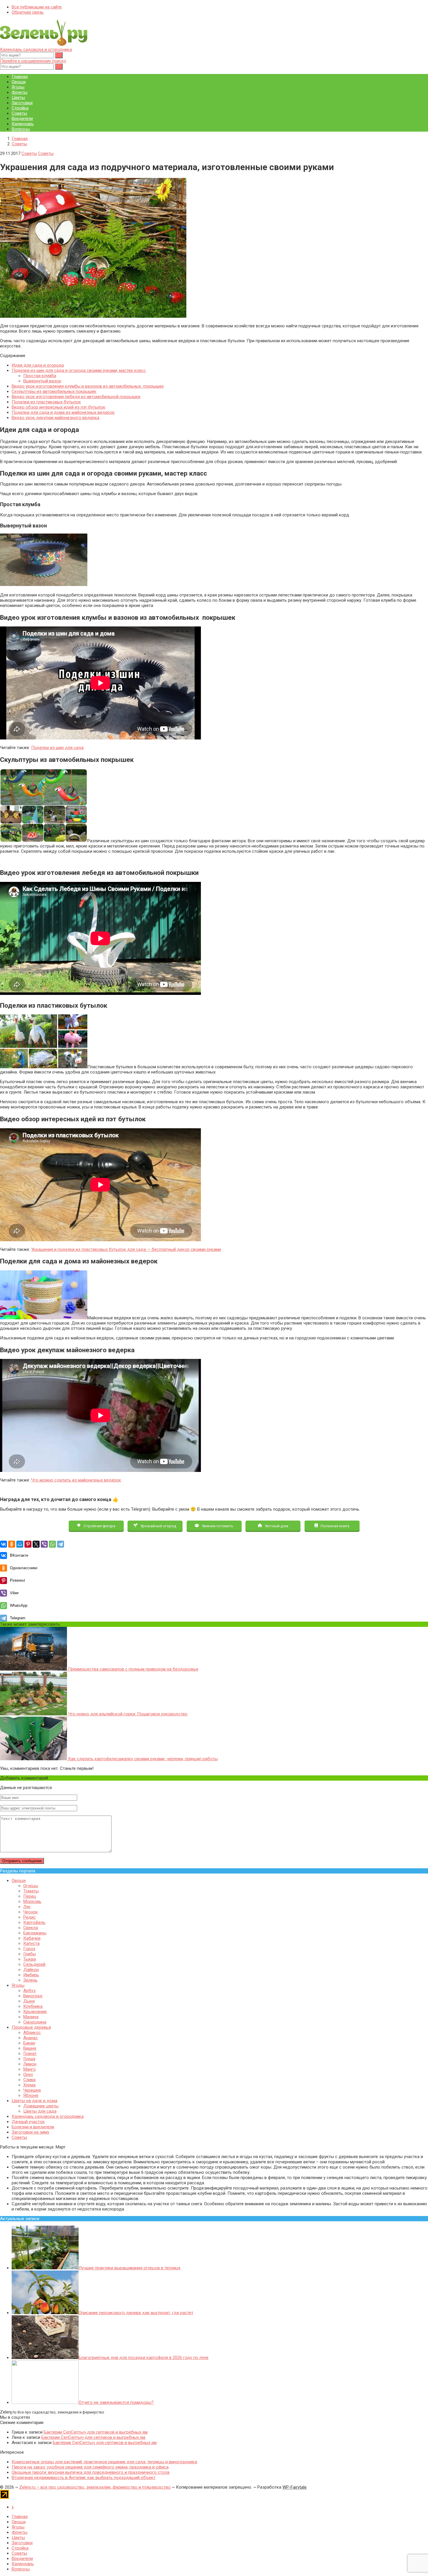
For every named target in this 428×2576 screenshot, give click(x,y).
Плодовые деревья (31, 2027)
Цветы (18, 98)
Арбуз (29, 1991)
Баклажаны (35, 1933)
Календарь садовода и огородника (36, 50)
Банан (29, 2043)
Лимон (30, 2064)
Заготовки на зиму (30, 2132)
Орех (28, 2074)
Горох (29, 1949)
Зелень (30, 1980)
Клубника (33, 2006)
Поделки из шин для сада (57, 748)
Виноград (33, 1996)
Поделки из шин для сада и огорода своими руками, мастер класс (79, 370)
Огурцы (31, 1886)
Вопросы (21, 129)
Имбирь (31, 1975)
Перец (30, 1896)
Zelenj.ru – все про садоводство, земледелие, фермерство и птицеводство (95, 2487)
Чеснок (31, 1912)
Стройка (20, 108)
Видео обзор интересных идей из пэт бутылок (59, 407)
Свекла (31, 1928)
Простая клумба (40, 376)
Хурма (29, 2085)
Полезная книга (335, 1526)
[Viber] (44, 1544)
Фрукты (20, 92)
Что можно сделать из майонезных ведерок (76, 1480)
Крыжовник (35, 2012)
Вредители (22, 119)
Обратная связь (28, 12)
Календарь (23, 124)
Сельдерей (34, 1964)
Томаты (31, 1891)
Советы (19, 113)
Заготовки (22, 103)
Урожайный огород (158, 1526)
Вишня (30, 2048)
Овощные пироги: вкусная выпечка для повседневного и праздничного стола (91, 2472)
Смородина (35, 2022)
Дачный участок (28, 2122)
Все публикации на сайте (37, 7)
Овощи (19, 82)
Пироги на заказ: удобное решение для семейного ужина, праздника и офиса (90, 2467)
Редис (30, 1917)
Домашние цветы (41, 2106)
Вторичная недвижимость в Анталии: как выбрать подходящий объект (84, 2478)
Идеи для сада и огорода (38, 365)
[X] (36, 1544)
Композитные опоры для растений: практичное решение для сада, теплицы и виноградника (104, 2462)
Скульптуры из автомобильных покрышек (54, 391)
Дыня (29, 2001)
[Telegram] (61, 1544)
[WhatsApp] (52, 1544)
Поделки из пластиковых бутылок (46, 402)
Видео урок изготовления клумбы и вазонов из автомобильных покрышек (88, 386)
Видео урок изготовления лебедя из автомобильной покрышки (76, 397)
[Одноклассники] (12, 1544)
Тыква (30, 1959)
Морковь (32, 1901)
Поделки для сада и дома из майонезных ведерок (63, 412)
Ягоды (18, 87)
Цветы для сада (40, 2111)
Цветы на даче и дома (35, 2101)
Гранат (30, 2054)
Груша (29, 2059)
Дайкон (31, 1970)
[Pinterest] (28, 1544)
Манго (30, 2069)
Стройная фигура (99, 1526)
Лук (27, 1907)
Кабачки (32, 1938)
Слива (29, 2080)
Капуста (31, 1943)
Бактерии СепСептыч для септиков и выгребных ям (96, 2432)
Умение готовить (217, 1526)
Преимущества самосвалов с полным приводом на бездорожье (133, 1669)
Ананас (31, 2038)
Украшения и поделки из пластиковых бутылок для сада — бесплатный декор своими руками (126, 1249)
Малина (31, 2017)
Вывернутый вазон (42, 381)
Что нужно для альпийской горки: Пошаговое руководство (127, 1714)
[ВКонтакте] (3, 1544)
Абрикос (32, 2033)
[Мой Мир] (20, 1544)
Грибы (30, 1954)
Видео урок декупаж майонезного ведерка (55, 418)
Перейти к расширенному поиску (33, 61)
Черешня (32, 2090)
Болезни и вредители (33, 2127)
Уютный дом (276, 1526)
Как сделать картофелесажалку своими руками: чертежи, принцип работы (142, 1759)
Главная (20, 77)
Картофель (34, 1922)
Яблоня (31, 2095)
